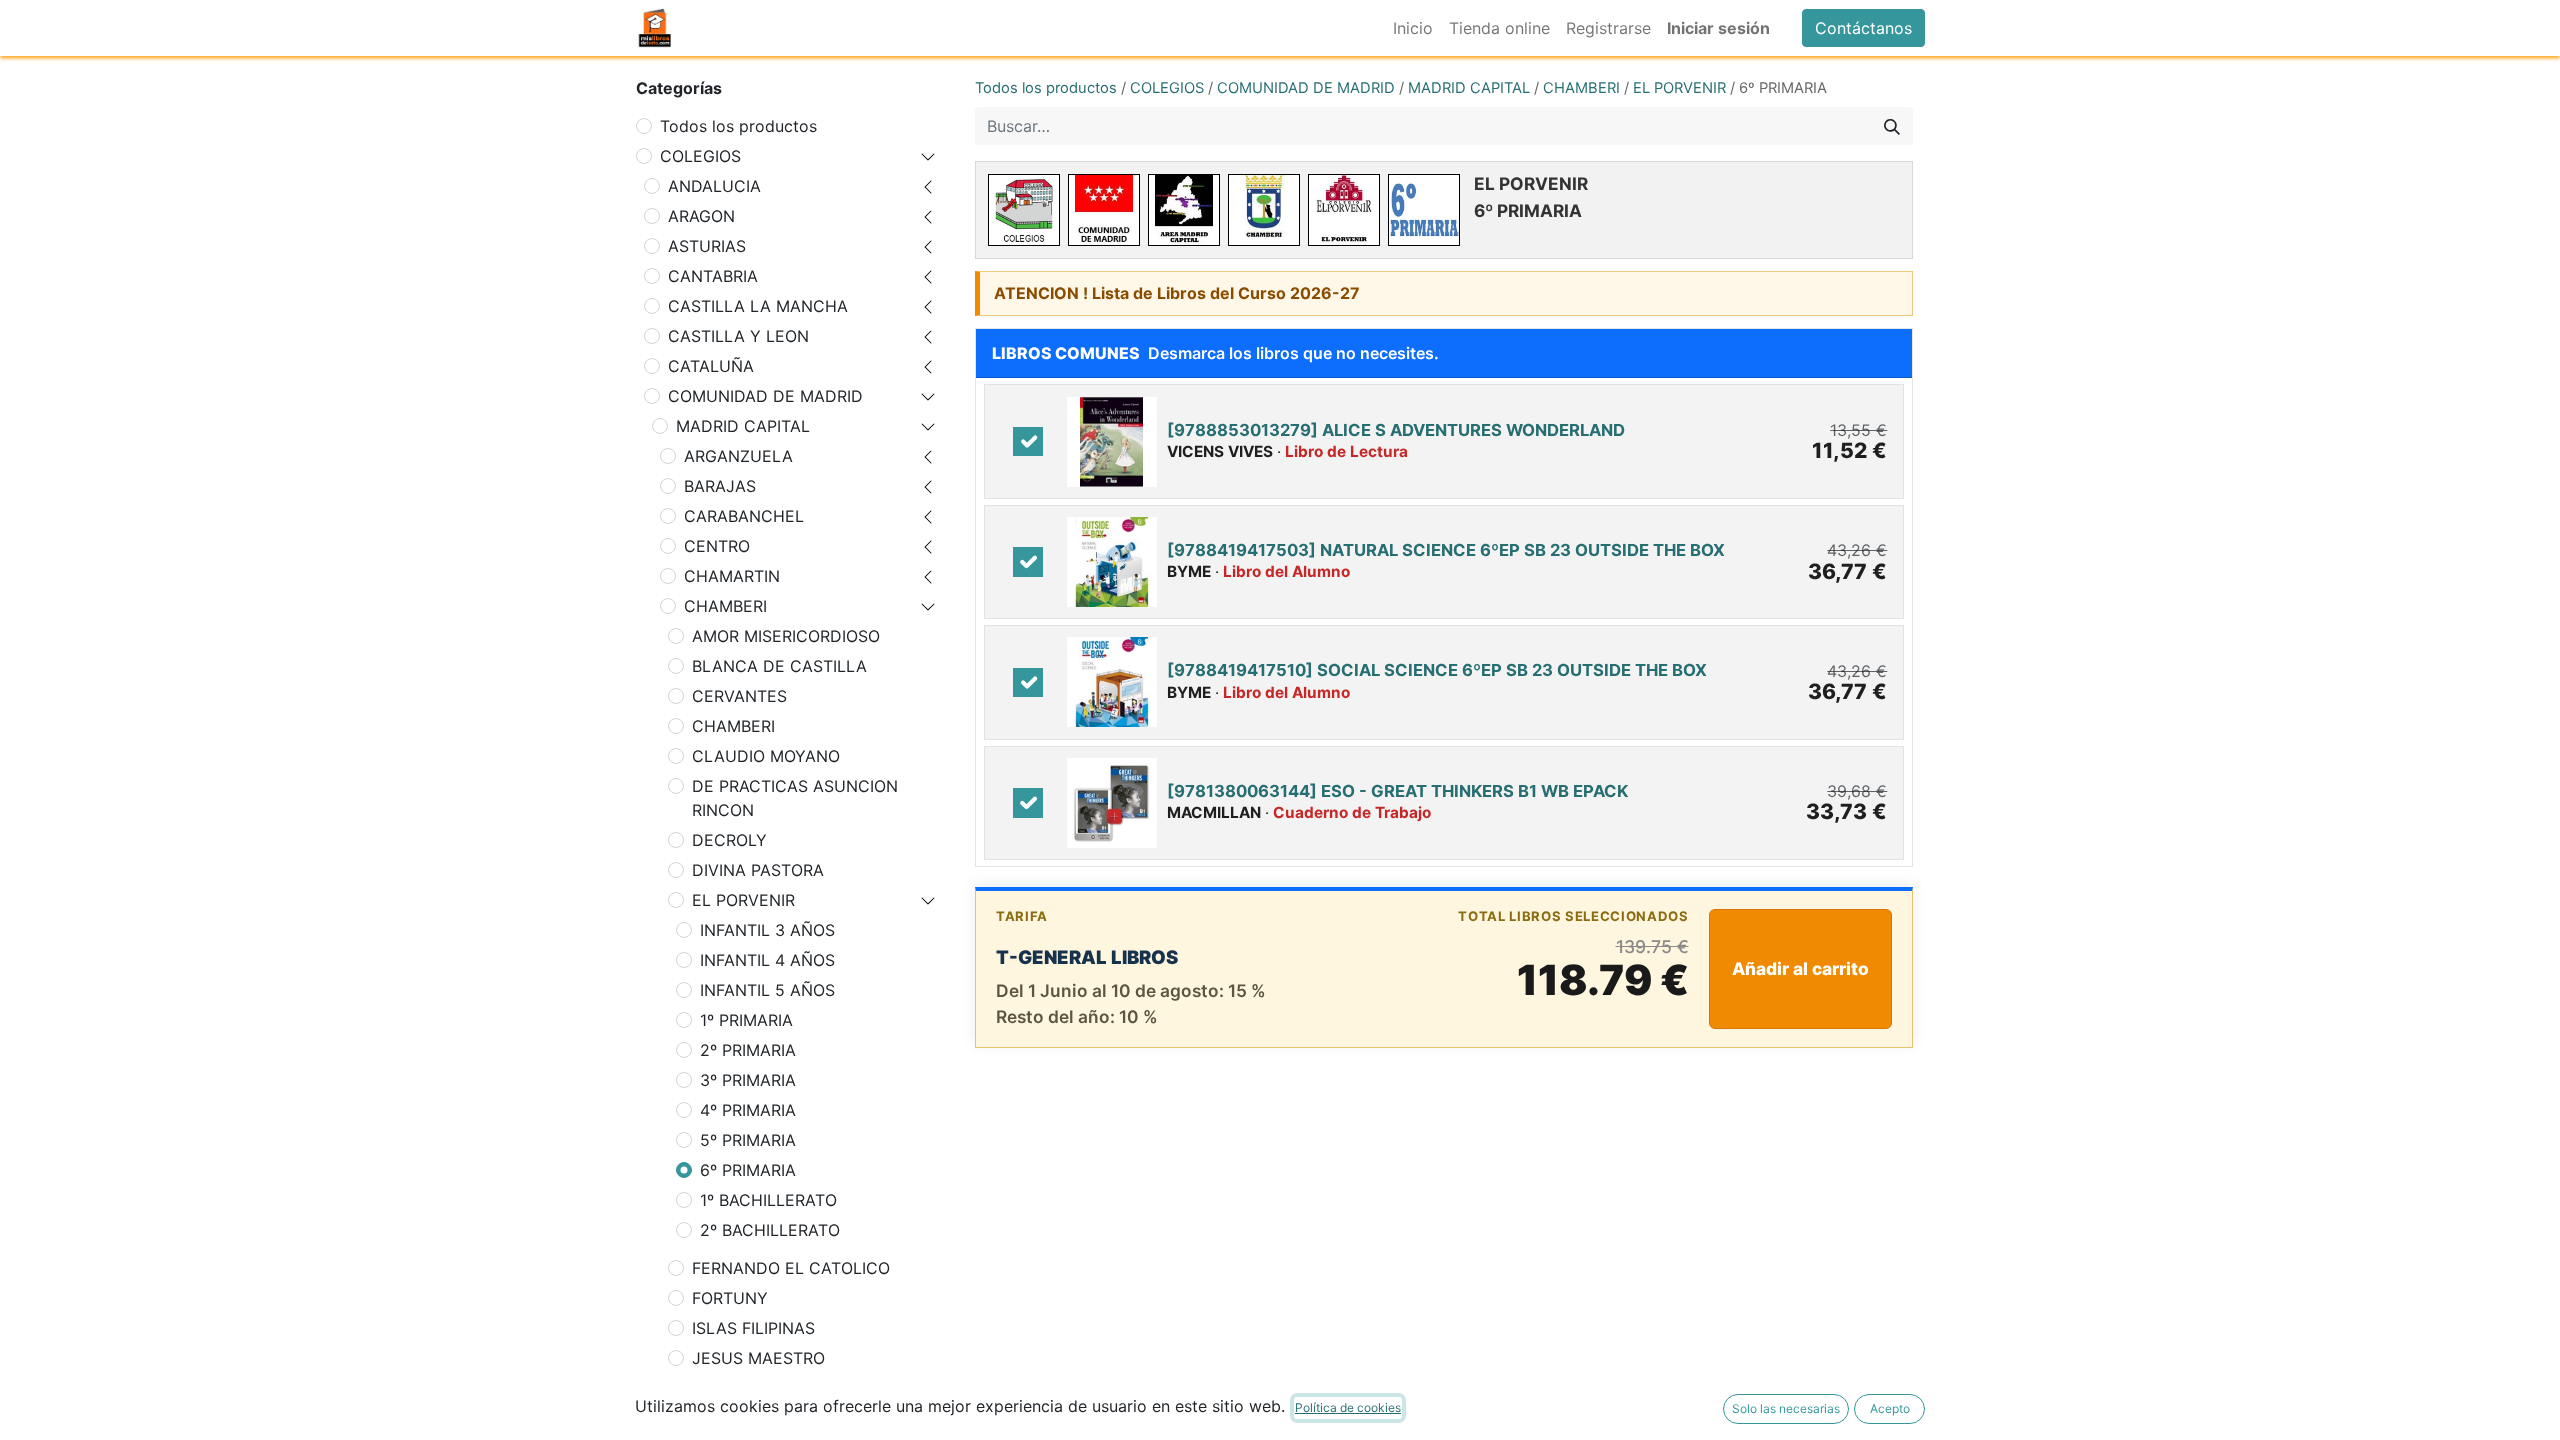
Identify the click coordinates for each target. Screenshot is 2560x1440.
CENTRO (717, 546)
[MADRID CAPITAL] (1184, 210)
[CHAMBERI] (1264, 210)
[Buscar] (1892, 126)
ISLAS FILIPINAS (753, 1328)
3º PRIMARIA (748, 1080)
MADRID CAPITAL (743, 426)
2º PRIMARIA (748, 1050)
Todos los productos (738, 126)
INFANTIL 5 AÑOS (767, 990)
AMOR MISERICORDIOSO (786, 636)
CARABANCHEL (744, 516)
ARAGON (701, 216)
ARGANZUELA (738, 456)
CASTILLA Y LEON (738, 336)
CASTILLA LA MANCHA (758, 306)
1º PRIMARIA (746, 1020)
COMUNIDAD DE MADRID (765, 396)
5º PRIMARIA (748, 1140)
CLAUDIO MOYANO (766, 756)
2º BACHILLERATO (770, 1230)
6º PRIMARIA (748, 1170)
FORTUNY (730, 1298)
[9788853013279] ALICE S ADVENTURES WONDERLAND (1396, 430)
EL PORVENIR (743, 900)
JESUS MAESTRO (758, 1358)
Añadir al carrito (1800, 968)
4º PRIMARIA (748, 1110)
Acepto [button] (1890, 1408)
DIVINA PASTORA (758, 870)
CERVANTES (739, 696)
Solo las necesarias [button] (1786, 1408)
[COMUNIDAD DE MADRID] (1104, 210)
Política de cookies (1348, 1407)
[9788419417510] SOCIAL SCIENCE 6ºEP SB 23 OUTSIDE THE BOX (1437, 670)
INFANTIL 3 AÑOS (767, 930)
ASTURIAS (707, 246)
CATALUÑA (711, 366)
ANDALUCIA (714, 186)
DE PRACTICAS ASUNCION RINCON (795, 798)
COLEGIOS (700, 156)
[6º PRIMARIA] (1424, 210)
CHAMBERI (725, 606)
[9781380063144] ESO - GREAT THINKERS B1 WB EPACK (1397, 791)
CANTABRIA (713, 276)
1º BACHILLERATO (768, 1200)
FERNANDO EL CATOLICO (791, 1268)
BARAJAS (720, 486)
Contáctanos (1863, 28)
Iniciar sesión (1718, 28)
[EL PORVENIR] (1344, 210)
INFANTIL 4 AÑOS (767, 960)
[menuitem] (1413, 28)
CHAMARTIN (732, 576)
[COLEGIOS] (1024, 210)
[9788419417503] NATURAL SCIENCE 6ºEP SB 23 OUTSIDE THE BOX (1446, 550)
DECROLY (729, 840)
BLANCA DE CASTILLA (779, 666)
